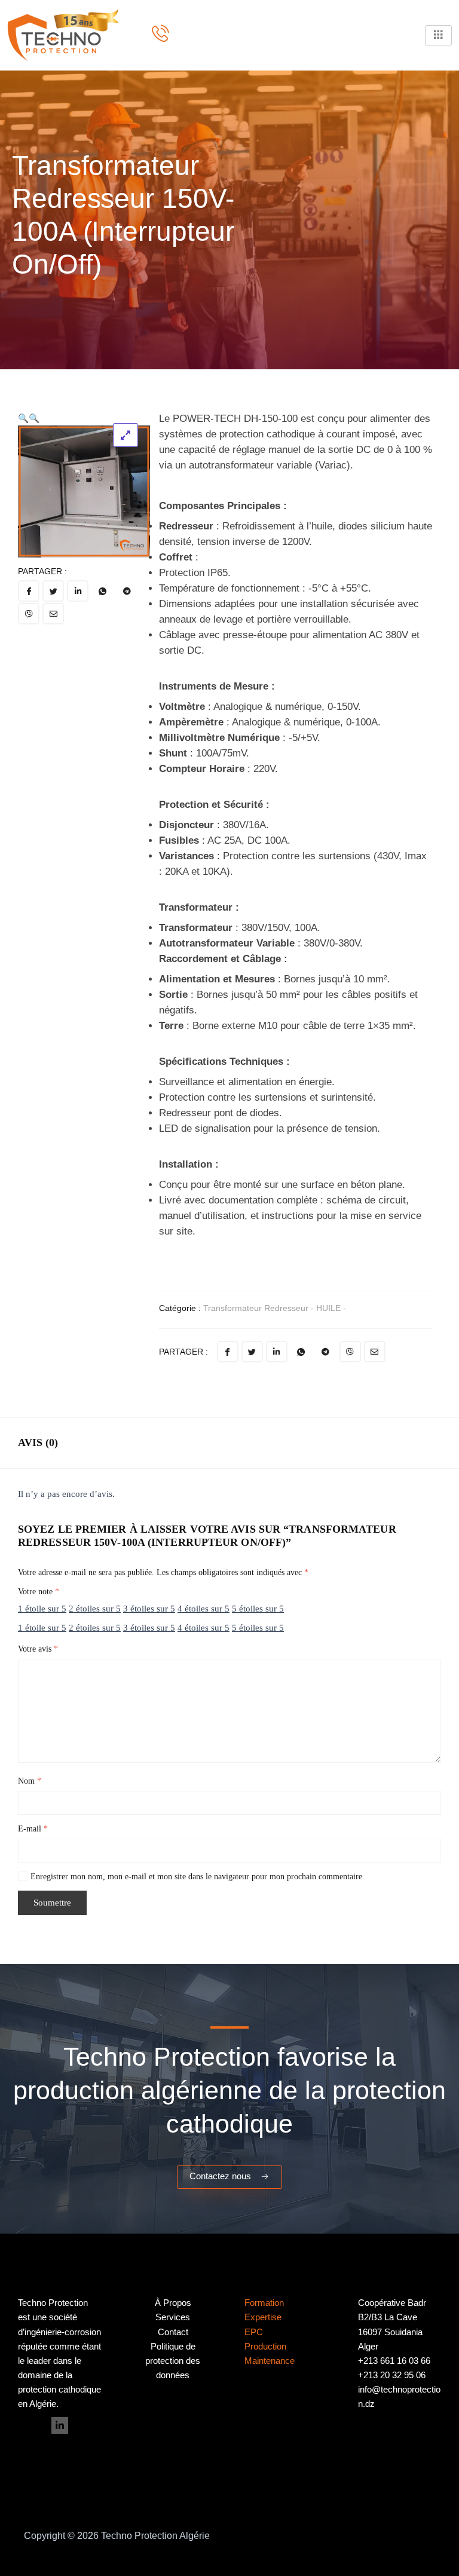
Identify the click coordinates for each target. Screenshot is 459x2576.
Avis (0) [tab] (38, 1442)
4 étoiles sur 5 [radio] (204, 1609)
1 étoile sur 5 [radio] (42, 1609)
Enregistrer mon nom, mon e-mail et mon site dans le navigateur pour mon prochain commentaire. (198, 1877)
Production (265, 2347)
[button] (23, 418)
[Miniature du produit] (126, 435)
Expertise (263, 2317)
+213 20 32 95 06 (392, 2375)
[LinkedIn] (60, 2425)
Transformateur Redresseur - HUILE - (275, 1308)
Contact (173, 2332)
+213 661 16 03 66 (394, 2361)
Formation (264, 2303)
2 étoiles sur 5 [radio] (95, 1609)
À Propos (173, 2303)
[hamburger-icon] (438, 35)
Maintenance (270, 2361)
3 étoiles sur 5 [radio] (149, 1609)
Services (173, 2317)
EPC (254, 2332)
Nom (30, 1781)
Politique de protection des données (173, 2361)
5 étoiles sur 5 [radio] (258, 1609)
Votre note (39, 1592)
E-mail (33, 1829)
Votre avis (38, 1649)
